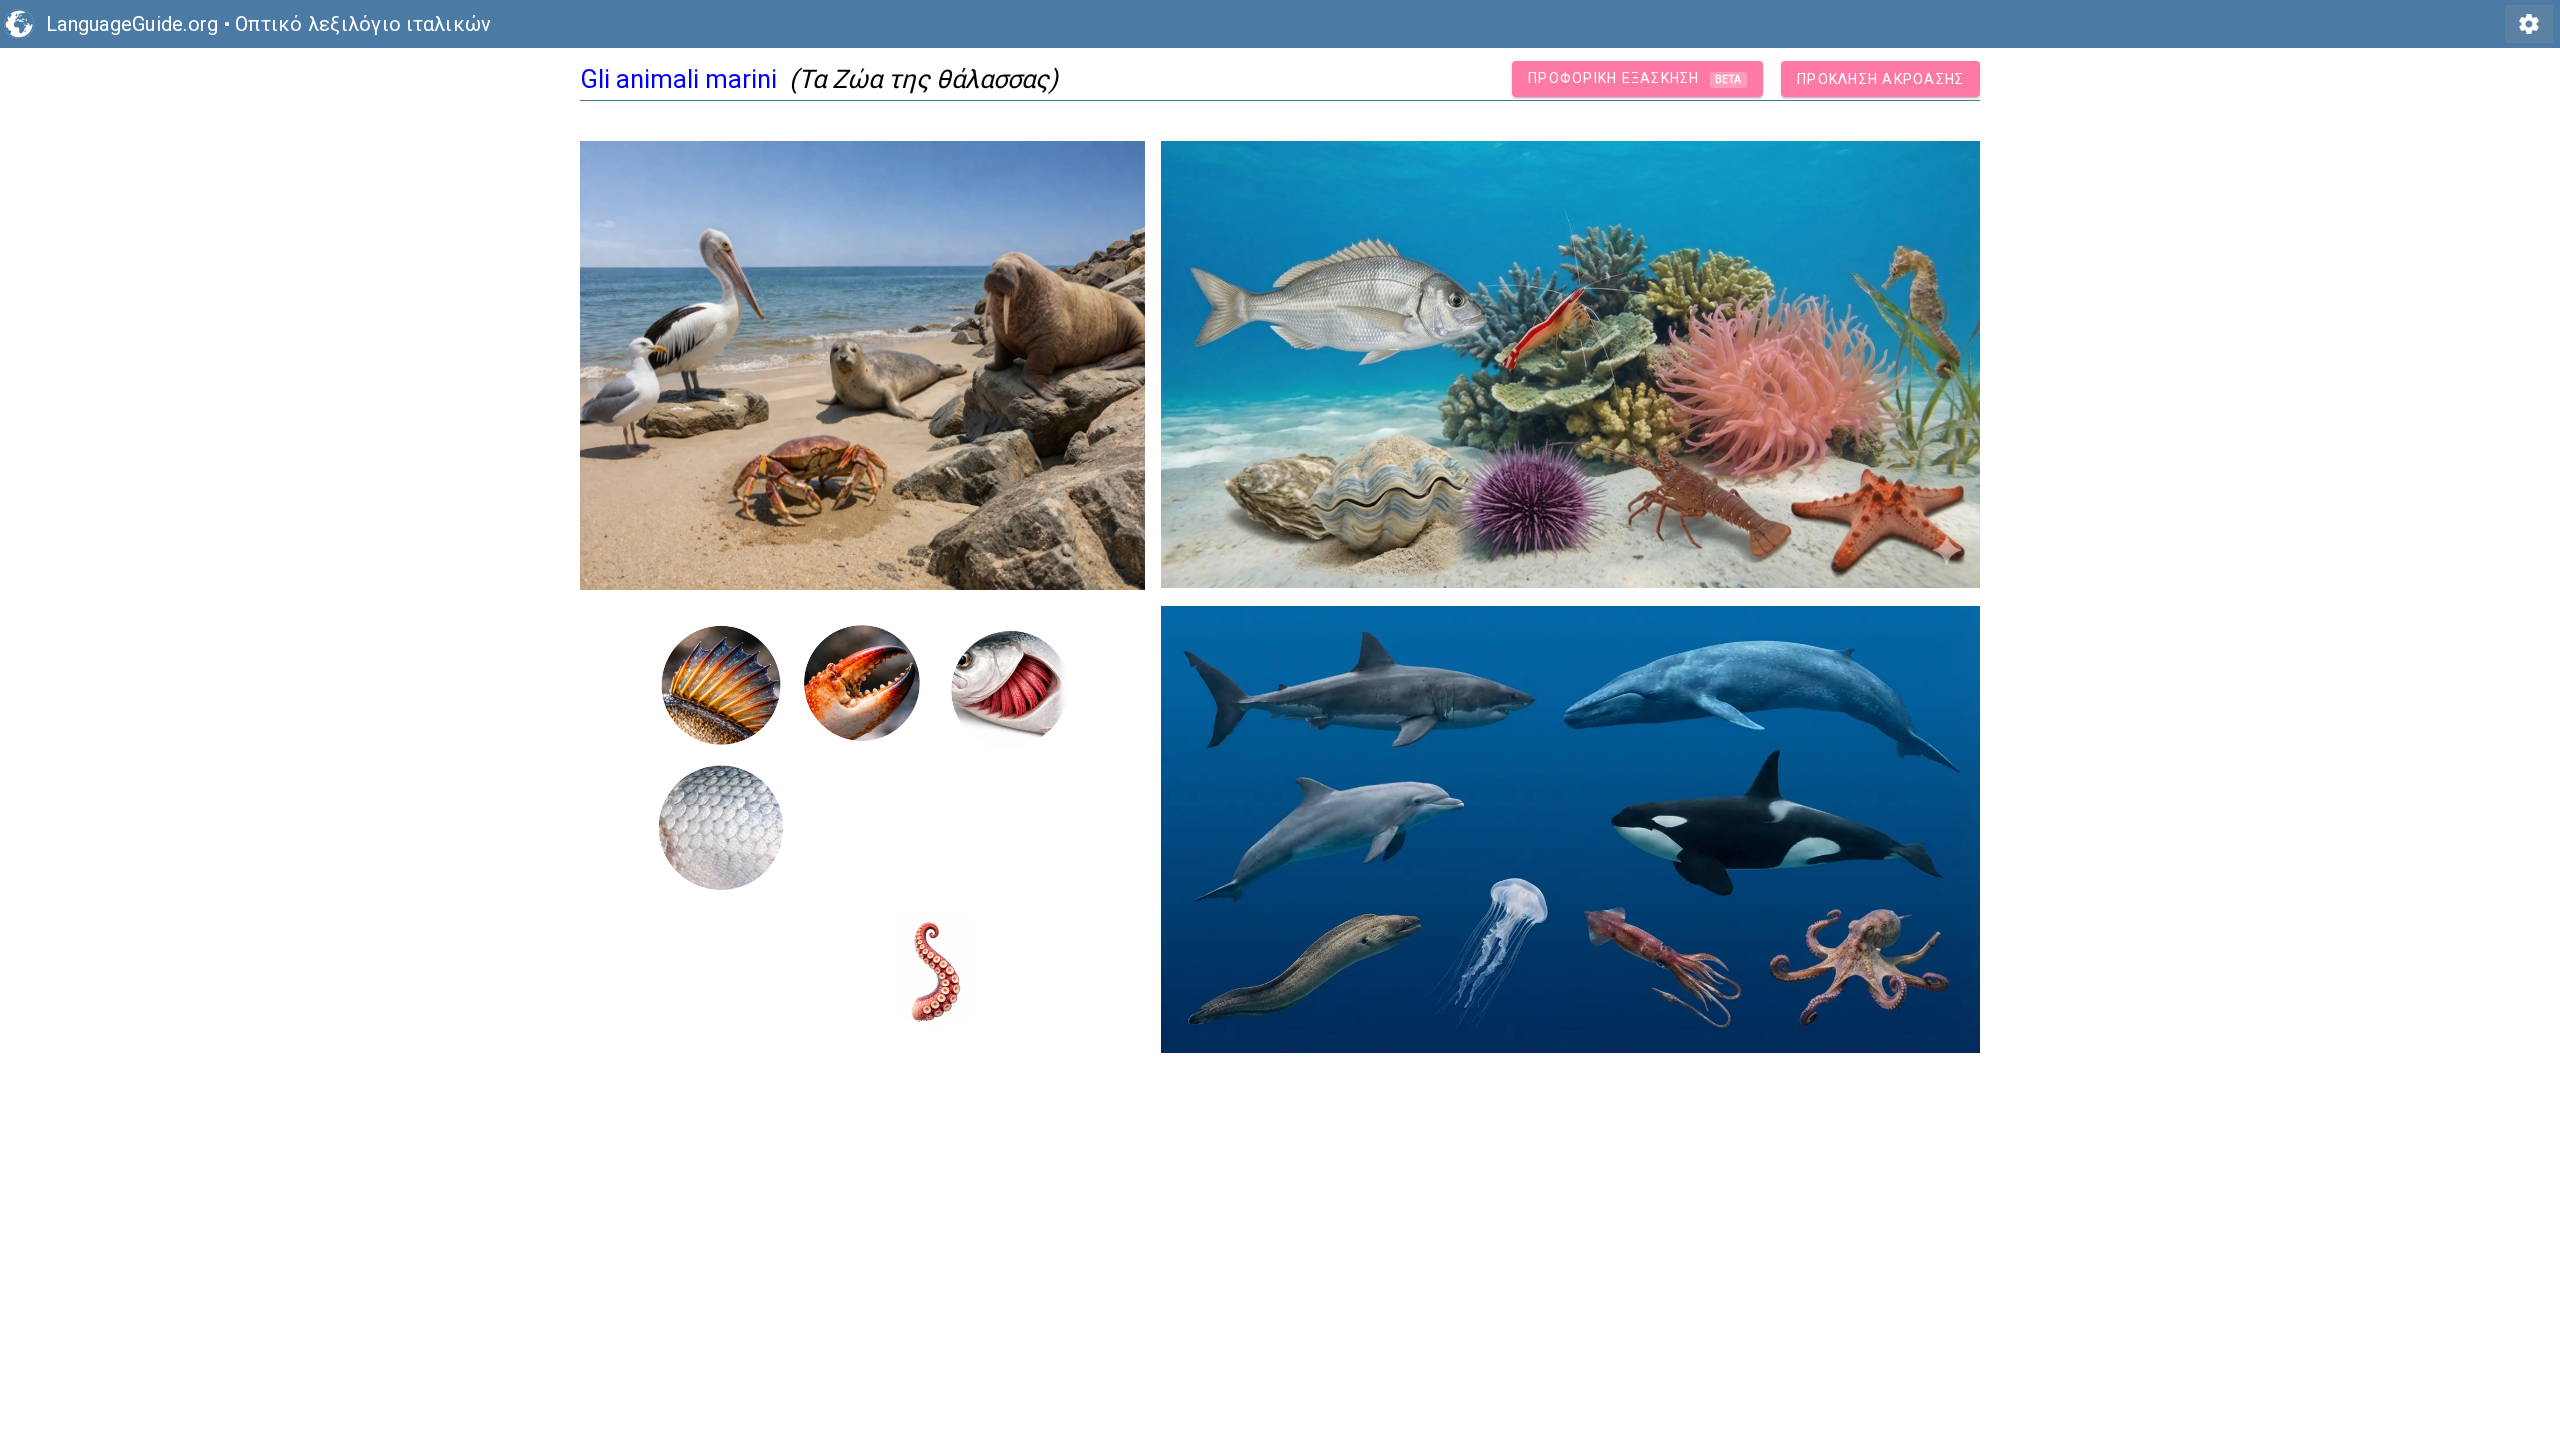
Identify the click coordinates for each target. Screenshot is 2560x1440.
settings (2529, 24)
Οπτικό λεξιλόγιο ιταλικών (363, 24)
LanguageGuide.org (132, 24)
